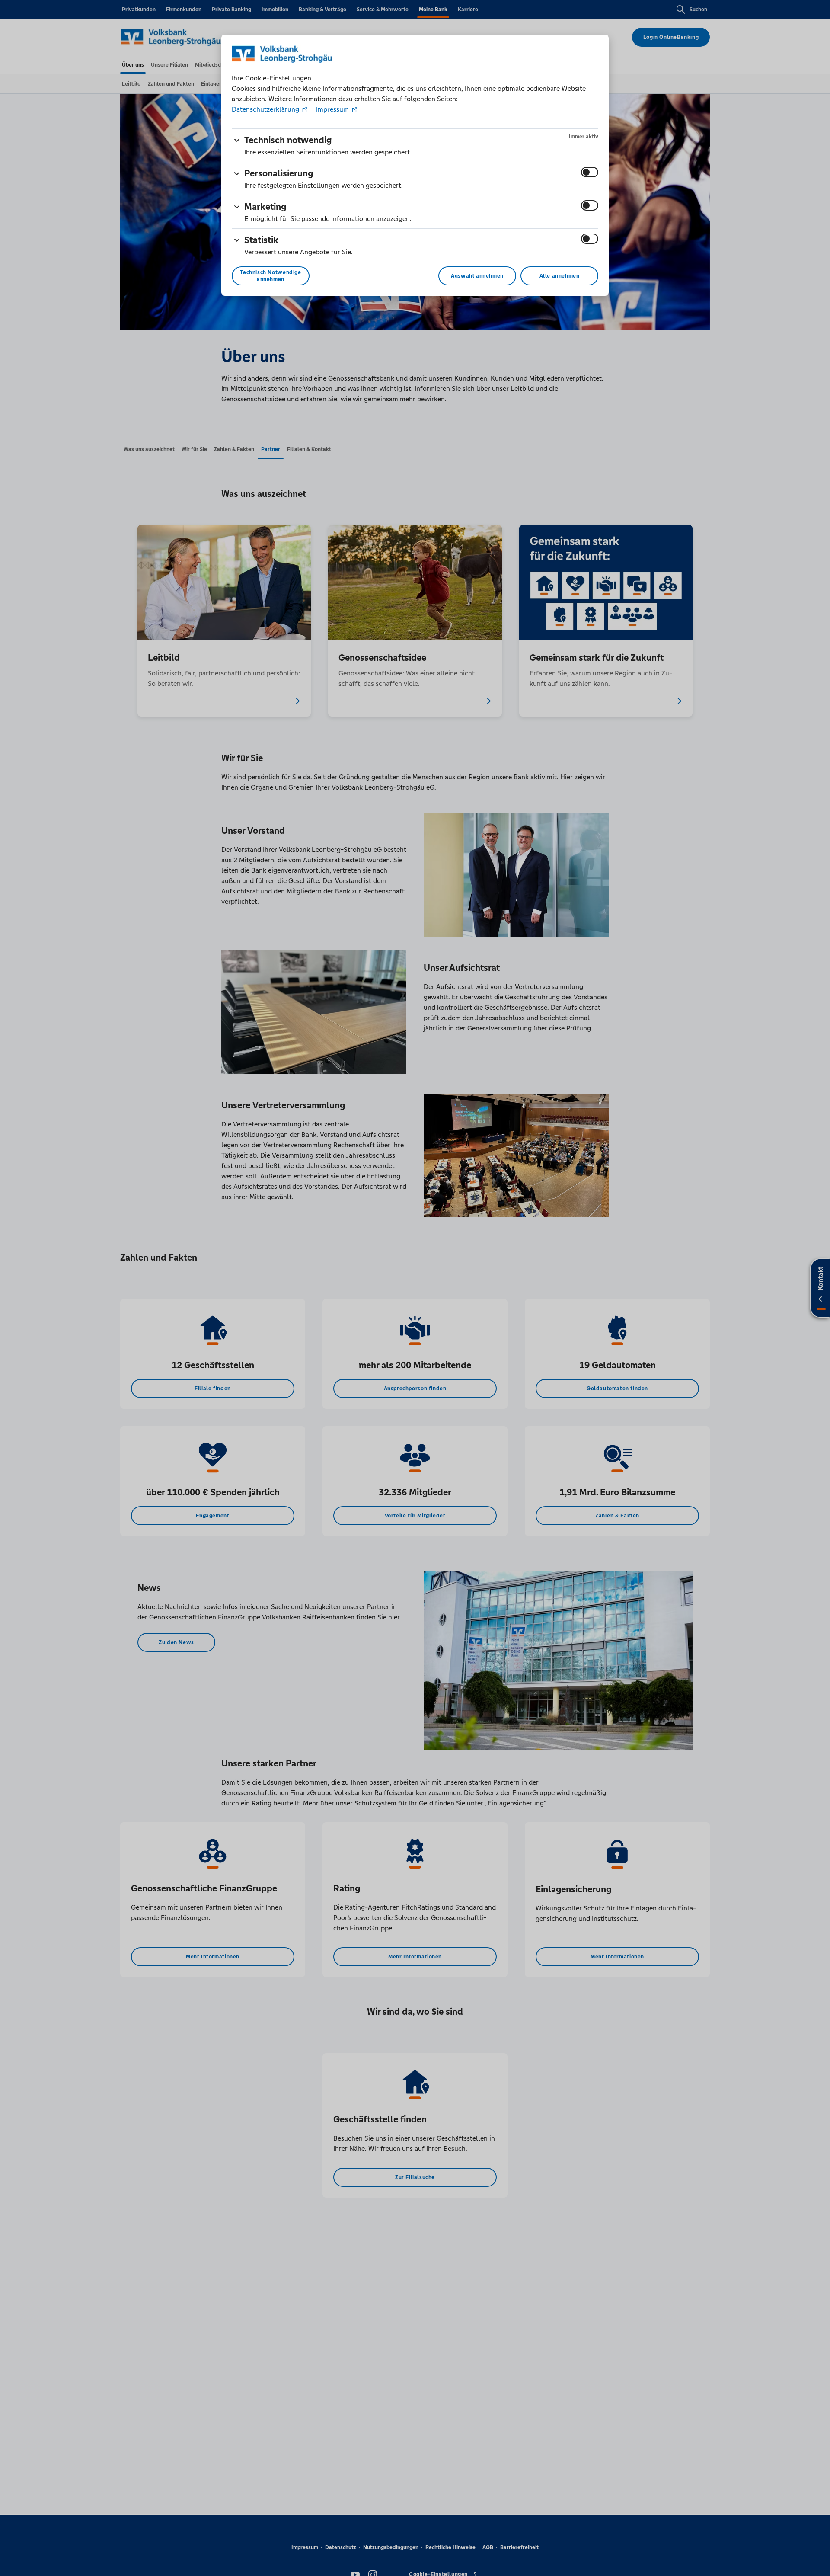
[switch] (590, 172)
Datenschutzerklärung (266, 109)
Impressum (332, 109)
